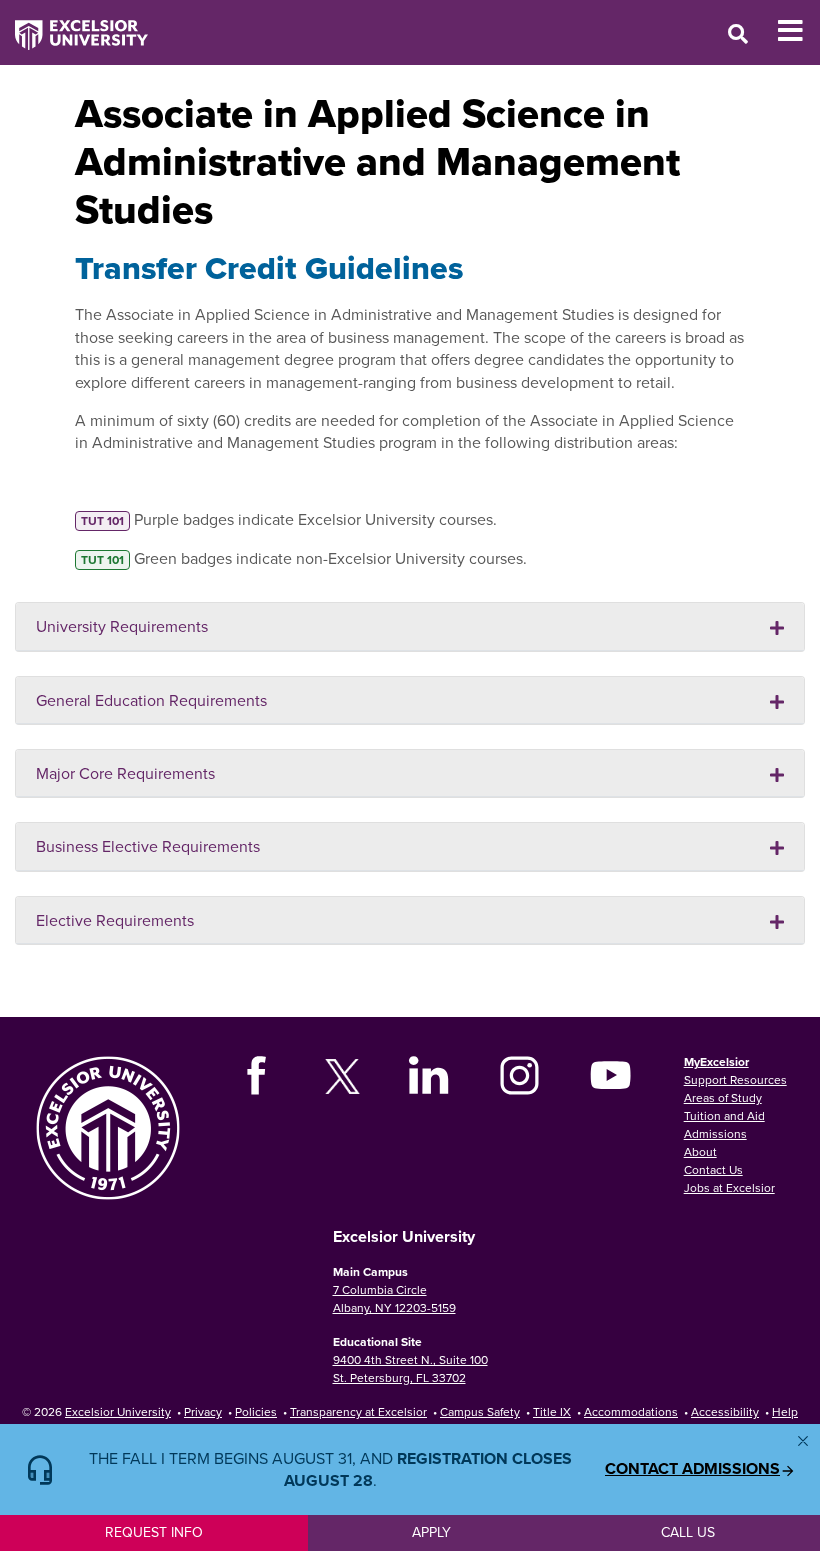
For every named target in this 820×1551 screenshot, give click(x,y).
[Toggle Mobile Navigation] (798, 31)
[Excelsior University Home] (74, 25)
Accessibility (725, 1411)
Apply (431, 1532)
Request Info (154, 1532)
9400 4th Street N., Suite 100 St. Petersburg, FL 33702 (410, 1368)
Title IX (552, 1411)
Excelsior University (118, 1411)
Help (785, 1411)
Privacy (203, 1411)
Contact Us (713, 1169)
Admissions (715, 1133)
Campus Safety (480, 1411)
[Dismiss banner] (803, 1441)
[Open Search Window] (738, 33)
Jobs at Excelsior (729, 1187)
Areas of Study (723, 1097)
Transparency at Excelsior (358, 1411)
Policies (256, 1411)
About (700, 1151)
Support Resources (735, 1079)
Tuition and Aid (724, 1115)
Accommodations (631, 1411)
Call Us (688, 1532)
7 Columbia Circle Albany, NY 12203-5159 (394, 1298)
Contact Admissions (692, 1469)
